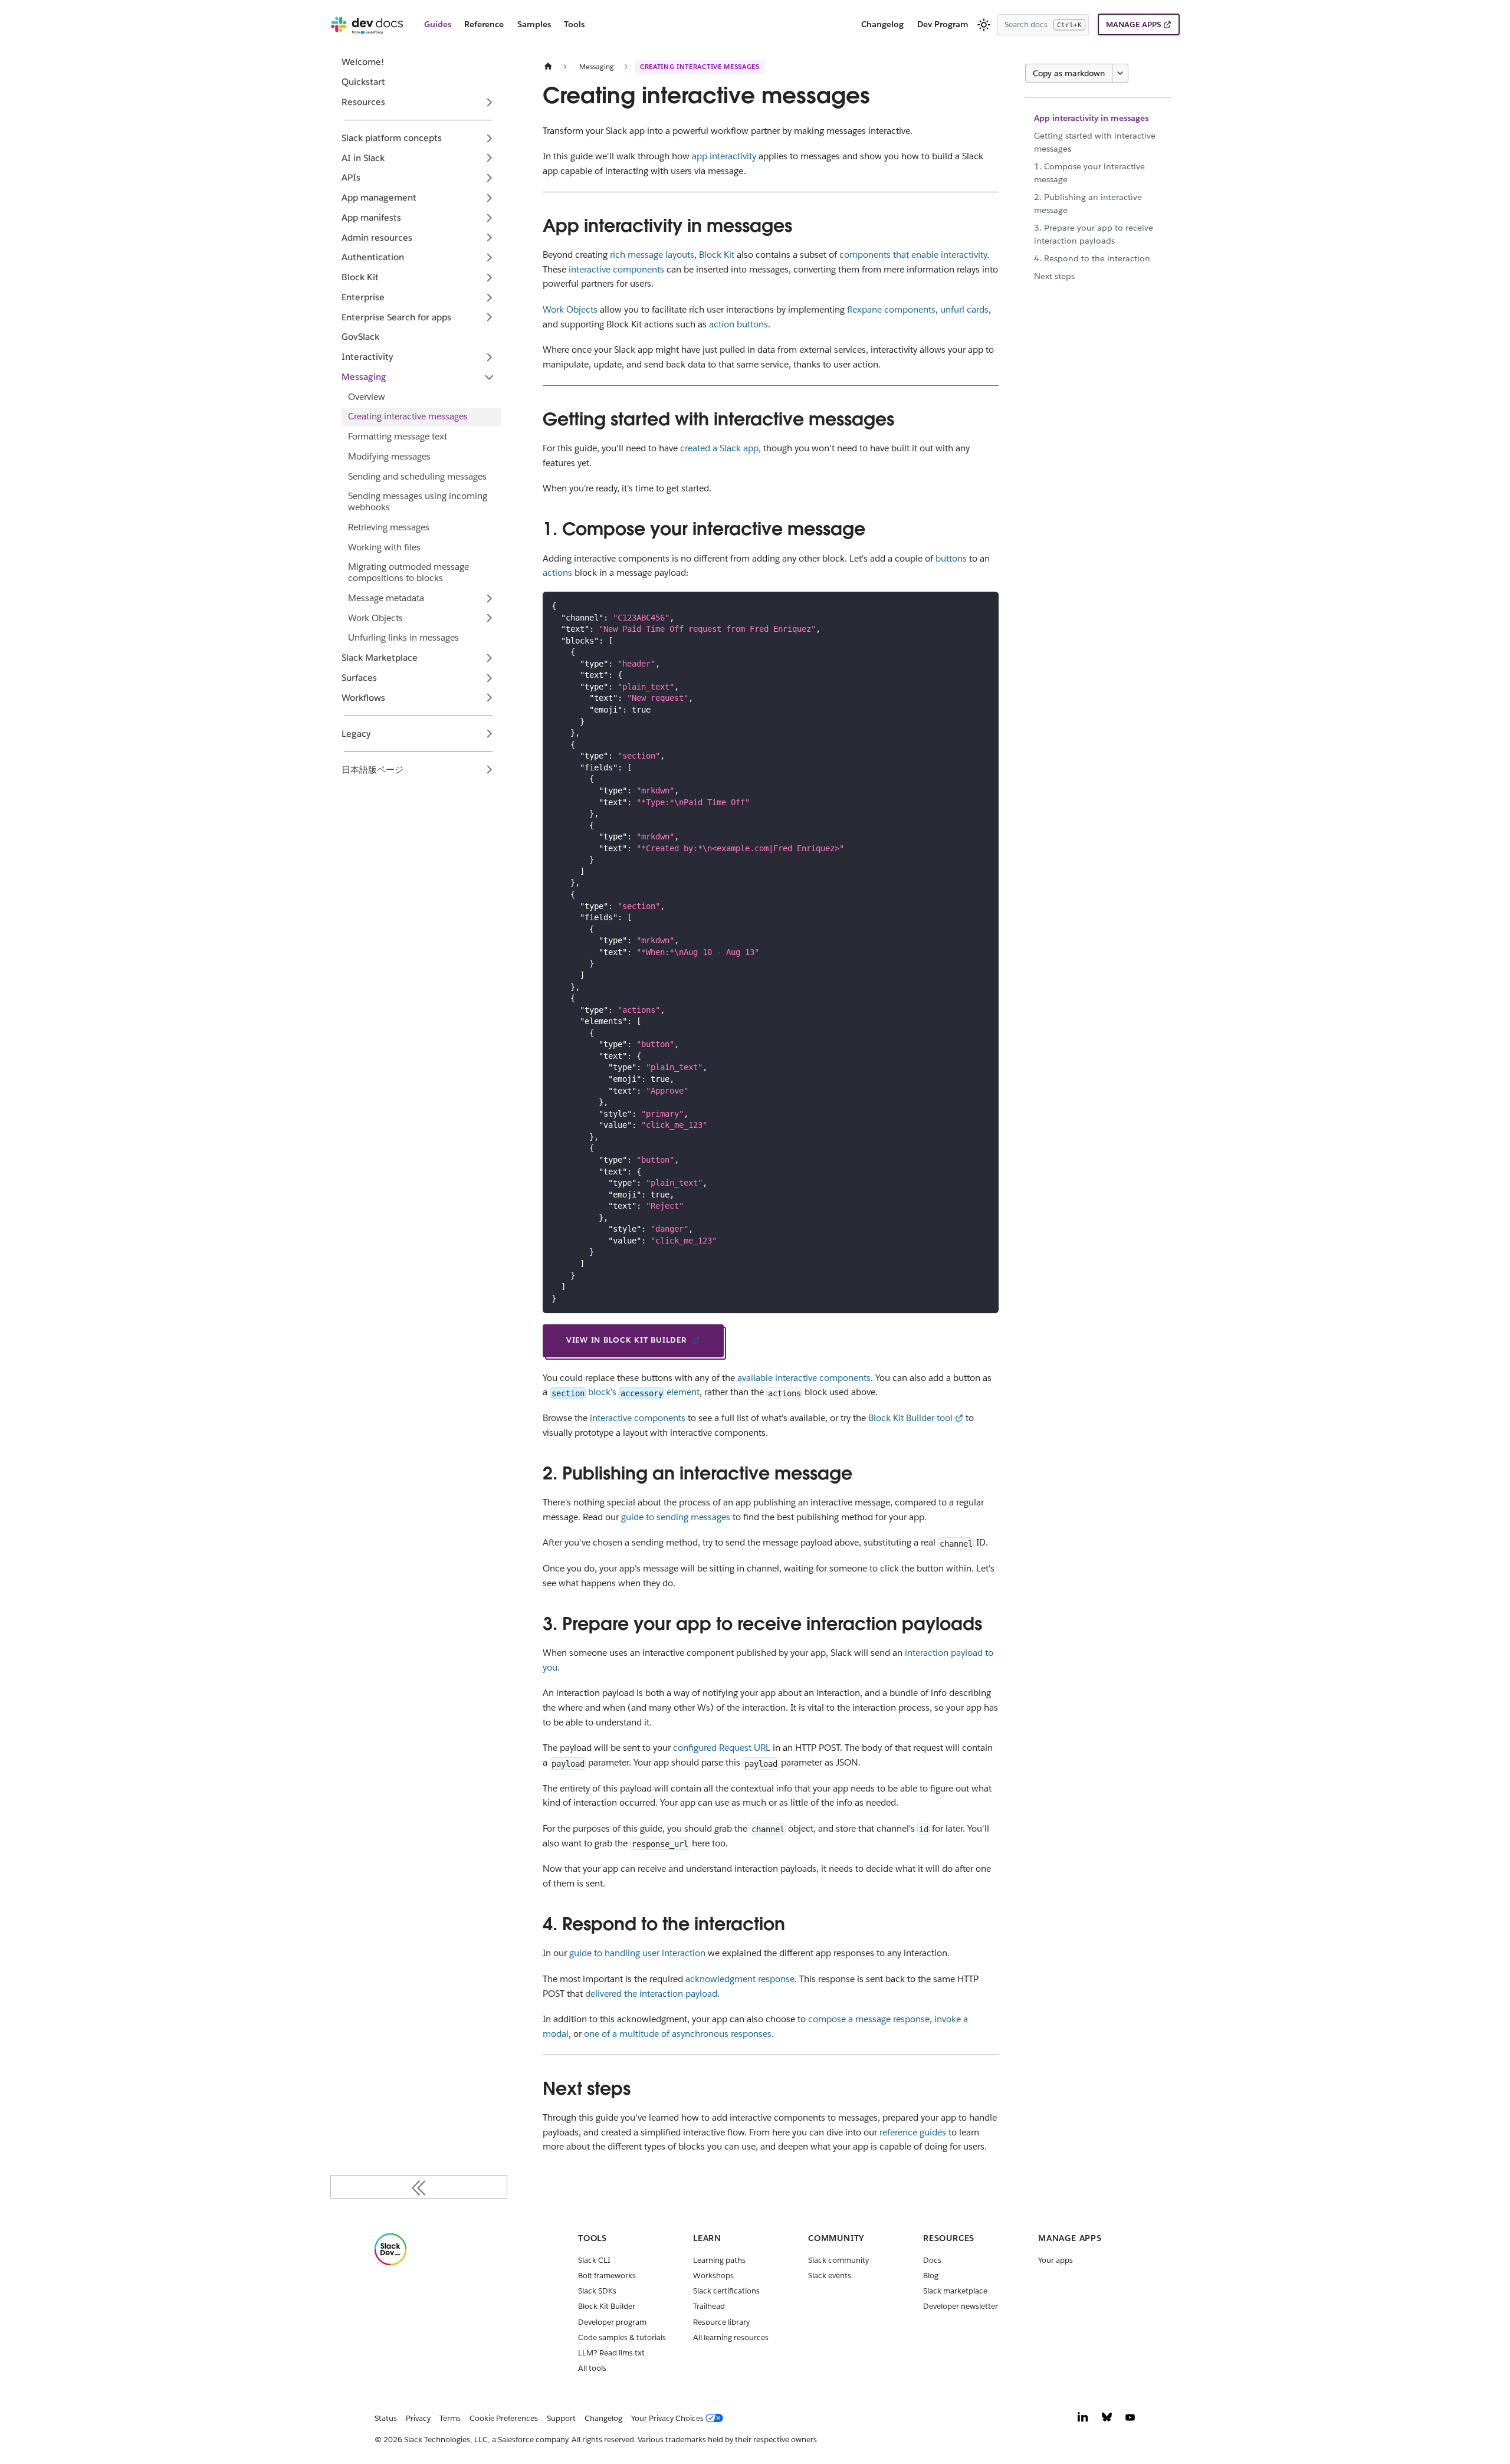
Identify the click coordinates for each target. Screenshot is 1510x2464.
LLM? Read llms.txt (611, 2353)
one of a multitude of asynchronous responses (678, 2034)
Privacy (418, 2418)
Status (386, 2418)
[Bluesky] (1107, 2420)
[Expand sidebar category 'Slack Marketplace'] (489, 658)
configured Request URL (722, 1748)
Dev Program (943, 24)
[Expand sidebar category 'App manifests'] (489, 218)
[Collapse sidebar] (419, 2187)
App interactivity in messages (1091, 118)
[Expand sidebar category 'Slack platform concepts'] (489, 138)
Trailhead (709, 2306)
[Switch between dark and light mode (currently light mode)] (984, 25)
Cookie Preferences (504, 2418)
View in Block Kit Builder (626, 1340)
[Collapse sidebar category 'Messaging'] (489, 377)
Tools (574, 24)
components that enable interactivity (913, 255)
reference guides (913, 2132)
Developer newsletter (961, 2306)
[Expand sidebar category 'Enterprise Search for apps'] (489, 317)
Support (561, 2418)
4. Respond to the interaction (1092, 258)
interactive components (616, 269)
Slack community (838, 2260)
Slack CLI (594, 2260)
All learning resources (731, 2337)
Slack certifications (726, 2291)
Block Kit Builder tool (910, 1418)
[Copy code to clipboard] (985, 605)
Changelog (882, 24)
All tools (592, 2368)
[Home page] (548, 66)
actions (557, 572)
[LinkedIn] (1083, 2420)
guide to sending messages (676, 1517)
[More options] (1120, 73)
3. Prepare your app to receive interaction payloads (1094, 234)
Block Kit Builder (607, 2306)
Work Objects (570, 309)
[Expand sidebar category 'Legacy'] (489, 734)
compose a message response (869, 2019)
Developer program (612, 2322)
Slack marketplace (955, 2291)
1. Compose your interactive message (1089, 173)
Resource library (721, 2322)
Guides (438, 24)
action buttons (738, 324)
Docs (932, 2260)
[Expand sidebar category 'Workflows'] (489, 698)
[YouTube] (1130, 2420)
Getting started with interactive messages (1095, 142)
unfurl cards (964, 309)
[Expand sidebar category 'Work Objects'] (489, 618)
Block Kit (717, 255)
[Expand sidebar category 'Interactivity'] (489, 357)
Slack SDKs (597, 2291)
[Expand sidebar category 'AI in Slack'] (489, 158)
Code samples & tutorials (622, 2337)
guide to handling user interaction (637, 1953)
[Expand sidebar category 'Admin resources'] (489, 238)
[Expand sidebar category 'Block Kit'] (489, 277)
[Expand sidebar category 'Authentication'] (489, 258)
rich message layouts (652, 255)
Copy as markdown (1069, 73)
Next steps (1054, 276)
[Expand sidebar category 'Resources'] (489, 102)
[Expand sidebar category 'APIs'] (489, 178)
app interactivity (724, 156)
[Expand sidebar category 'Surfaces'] (489, 678)
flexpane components (891, 309)
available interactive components (804, 1378)
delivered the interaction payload (651, 1994)
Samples (534, 24)
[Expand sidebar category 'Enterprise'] (489, 297)
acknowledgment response (740, 1979)
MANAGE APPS (1133, 24)
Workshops (713, 2276)
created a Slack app (719, 448)
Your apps (1056, 2260)
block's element (626, 1392)
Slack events (830, 2276)
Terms (450, 2418)
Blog (931, 2276)
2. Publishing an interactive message (1088, 204)
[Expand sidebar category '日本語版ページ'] (489, 770)
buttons (951, 558)
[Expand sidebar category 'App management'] (489, 198)
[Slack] (390, 2263)
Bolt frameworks (607, 2276)
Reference (484, 24)
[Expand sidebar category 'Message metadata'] (489, 598)
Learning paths (719, 2260)
